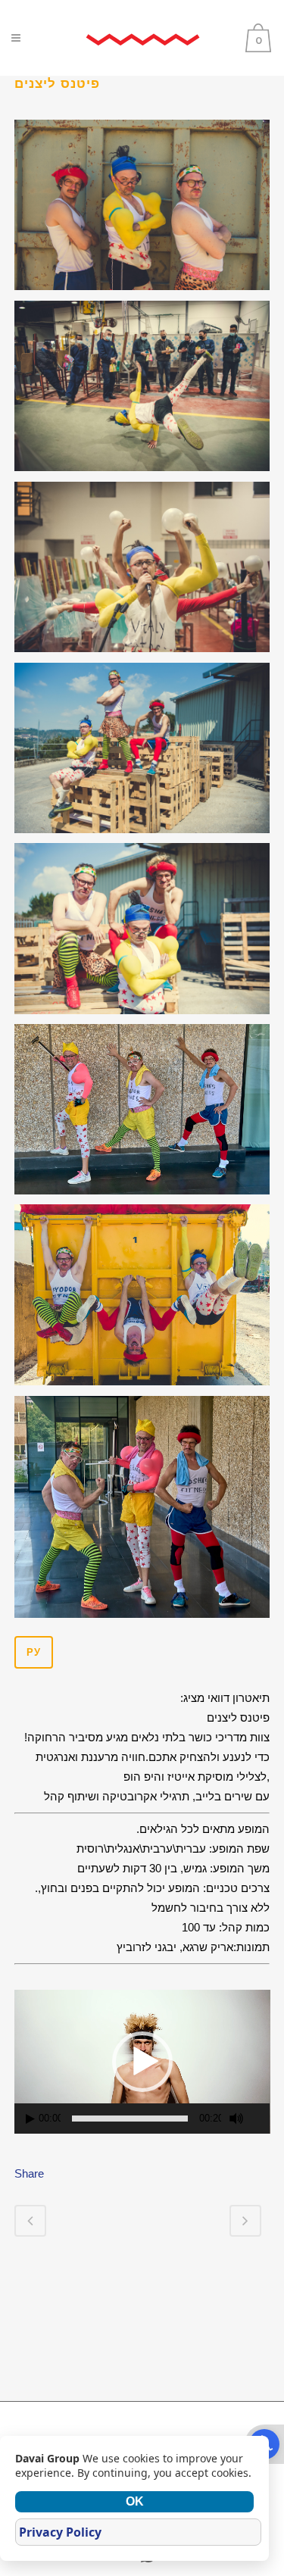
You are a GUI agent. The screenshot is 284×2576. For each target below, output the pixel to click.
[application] (142, 2062)
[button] (142, 2062)
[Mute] (236, 2119)
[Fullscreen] (261, 2119)
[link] (142, 38)
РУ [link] (34, 1652)
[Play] (30, 2119)
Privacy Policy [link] (60, 2532)
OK (135, 2501)
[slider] (130, 2119)
